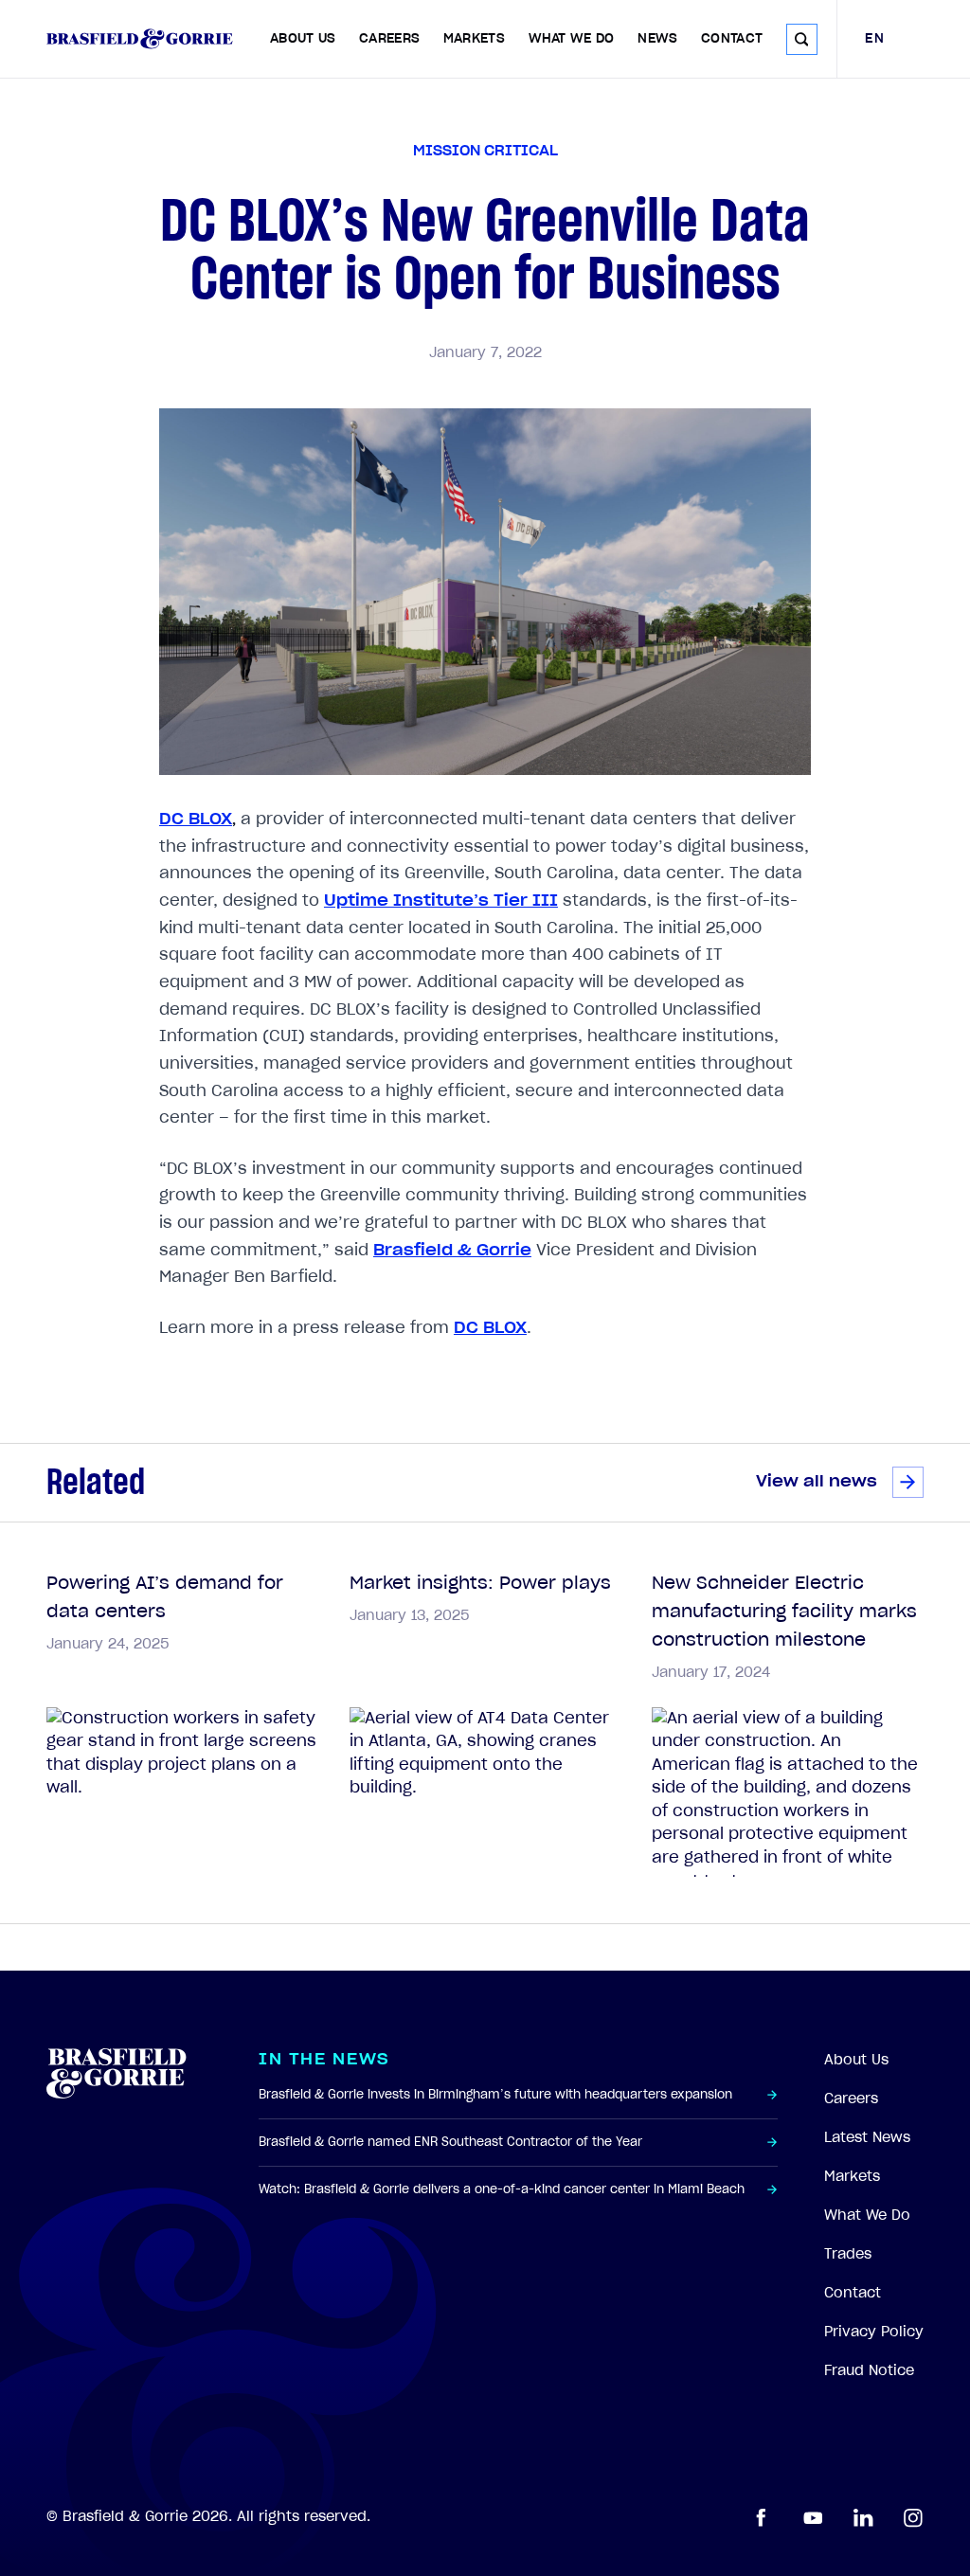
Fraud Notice (869, 2370)
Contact (732, 39)
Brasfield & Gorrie (452, 1250)
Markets (474, 39)
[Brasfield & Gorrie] (140, 39)
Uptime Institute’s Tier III (441, 901)
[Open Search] (802, 39)
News (657, 39)
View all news (817, 1481)
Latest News (867, 2137)
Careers (389, 39)
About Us (303, 39)
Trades (848, 2254)
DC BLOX (196, 819)
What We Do (572, 39)
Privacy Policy (874, 2332)
